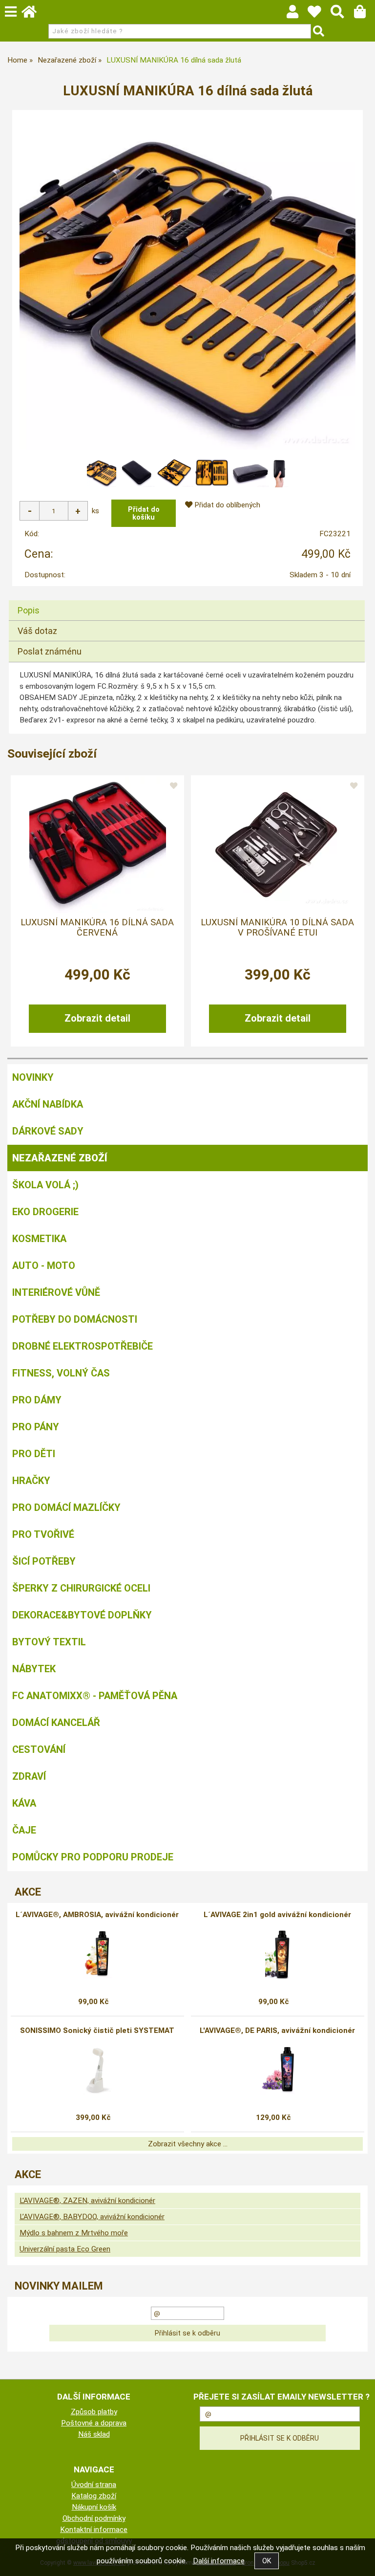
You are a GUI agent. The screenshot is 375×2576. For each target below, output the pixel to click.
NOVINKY (33, 1077)
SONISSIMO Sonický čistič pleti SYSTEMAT (97, 2030)
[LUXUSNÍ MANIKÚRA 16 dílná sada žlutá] (187, 282)
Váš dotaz (37, 631)
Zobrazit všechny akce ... (188, 2144)
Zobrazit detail (97, 1018)
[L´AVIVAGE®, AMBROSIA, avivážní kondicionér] (97, 1954)
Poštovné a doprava (94, 2423)
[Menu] (11, 12)
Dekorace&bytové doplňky (82, 1615)
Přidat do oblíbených (226, 505)
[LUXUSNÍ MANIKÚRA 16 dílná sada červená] (98, 845)
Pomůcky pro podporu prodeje (93, 1857)
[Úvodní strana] (34, 14)
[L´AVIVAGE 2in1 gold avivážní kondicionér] (277, 1954)
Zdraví (29, 1776)
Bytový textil (49, 1642)
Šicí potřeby (44, 1561)
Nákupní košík (94, 2507)
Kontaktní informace (94, 2530)
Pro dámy (37, 1400)
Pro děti (34, 1454)
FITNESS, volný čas (61, 1373)
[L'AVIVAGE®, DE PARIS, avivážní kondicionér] (278, 2070)
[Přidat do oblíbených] (173, 786)
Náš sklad (94, 2434)
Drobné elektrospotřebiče (83, 1346)
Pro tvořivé (43, 1534)
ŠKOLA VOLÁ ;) (45, 1185)
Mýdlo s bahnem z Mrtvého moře (74, 2233)
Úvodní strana (94, 2485)
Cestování (39, 1749)
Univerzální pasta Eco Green (65, 2249)
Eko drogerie (45, 1212)
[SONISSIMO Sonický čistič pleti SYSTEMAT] (97, 2070)
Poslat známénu (50, 651)
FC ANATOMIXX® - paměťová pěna (95, 1696)
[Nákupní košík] (365, 14)
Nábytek (34, 1669)
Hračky (31, 1481)
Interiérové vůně (56, 1292)
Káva (24, 1803)
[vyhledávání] (342, 14)
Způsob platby (94, 2412)
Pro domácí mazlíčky (66, 1507)
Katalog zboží (94, 2496)
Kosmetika (39, 1239)
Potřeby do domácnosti (75, 1319)
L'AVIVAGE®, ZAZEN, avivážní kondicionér (87, 2201)
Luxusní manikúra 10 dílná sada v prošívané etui (277, 927)
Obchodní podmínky (94, 2518)
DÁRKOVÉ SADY (48, 1131)
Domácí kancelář (56, 1723)
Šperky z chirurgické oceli (81, 1588)
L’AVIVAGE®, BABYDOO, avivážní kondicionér (92, 2217)
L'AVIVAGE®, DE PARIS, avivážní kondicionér (277, 2030)
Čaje (24, 1830)
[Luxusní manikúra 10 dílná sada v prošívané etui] (277, 845)
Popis (29, 610)
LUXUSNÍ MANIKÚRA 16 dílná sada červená (97, 927)
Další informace (219, 2561)
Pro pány (36, 1427)
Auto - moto (44, 1266)
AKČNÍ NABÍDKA (48, 1104)
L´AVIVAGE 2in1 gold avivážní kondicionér (277, 1915)
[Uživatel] (319, 14)
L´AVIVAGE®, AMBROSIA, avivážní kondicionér (97, 1915)
